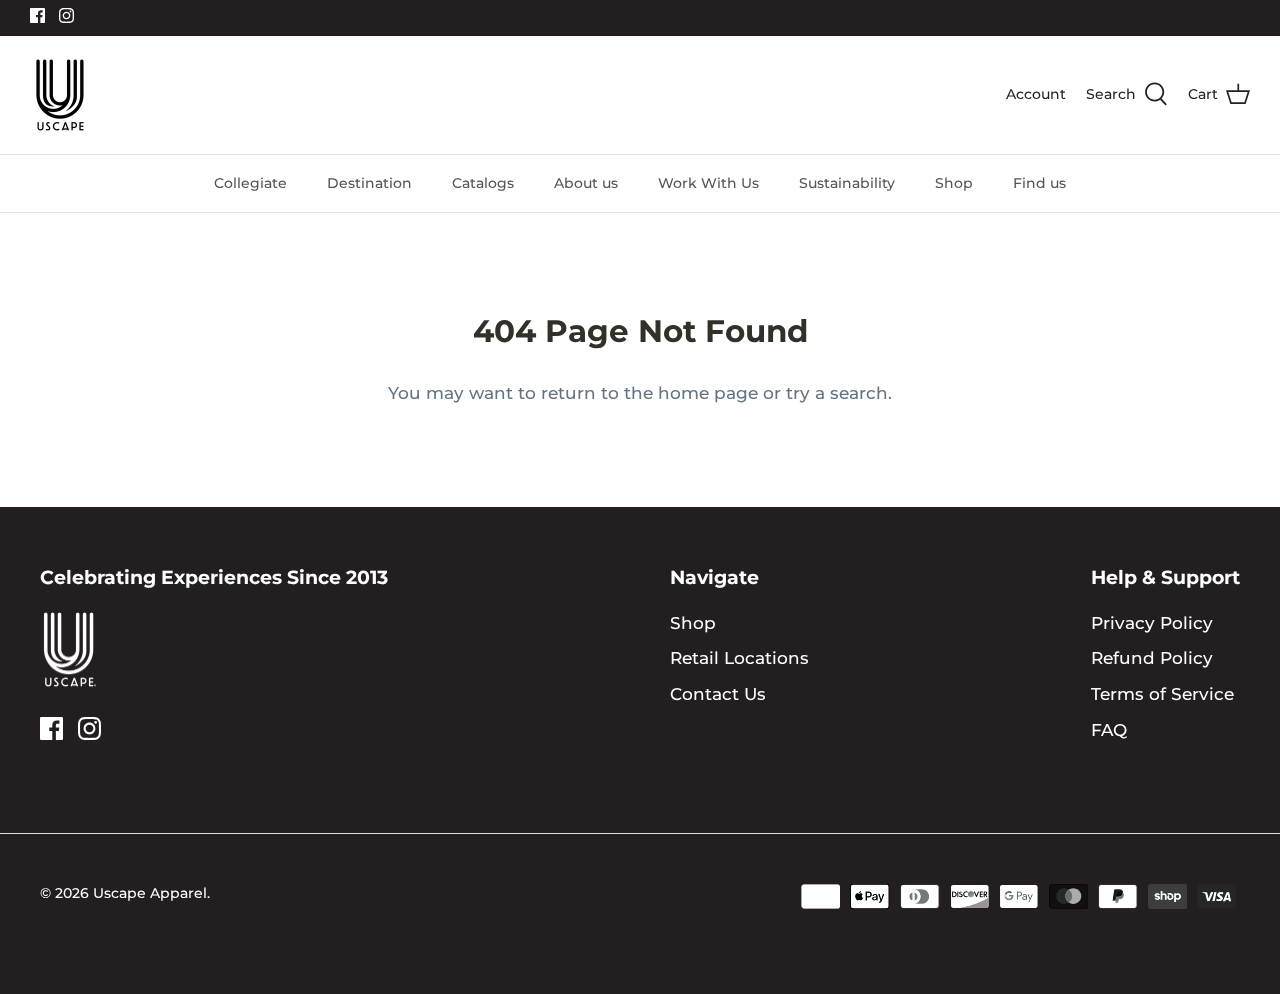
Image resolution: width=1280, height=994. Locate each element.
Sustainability (847, 183)
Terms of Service (1162, 694)
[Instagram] (66, 15)
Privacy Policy (1152, 623)
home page (708, 393)
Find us (1039, 183)
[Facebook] (37, 15)
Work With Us (708, 183)
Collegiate (250, 183)
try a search (837, 393)
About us (586, 183)
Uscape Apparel (150, 893)
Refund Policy (1152, 658)
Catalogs (483, 183)
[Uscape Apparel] (60, 95)
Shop (954, 183)
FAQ (1109, 730)
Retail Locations (739, 658)
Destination (369, 183)
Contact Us (718, 694)
